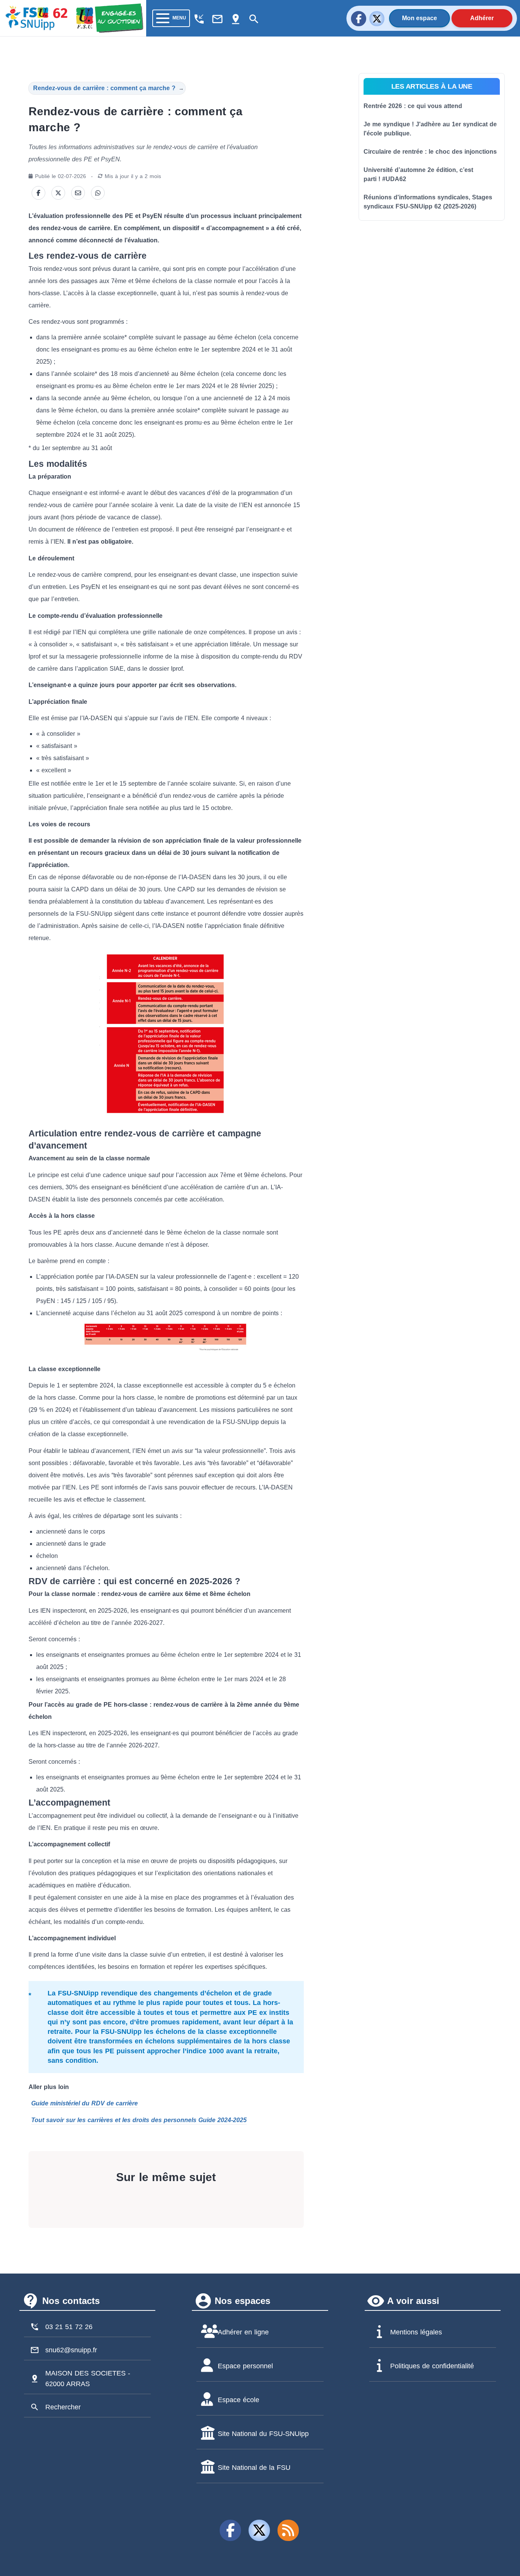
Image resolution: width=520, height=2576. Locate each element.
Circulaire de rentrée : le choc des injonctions (430, 152)
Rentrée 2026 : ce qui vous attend (413, 106)
